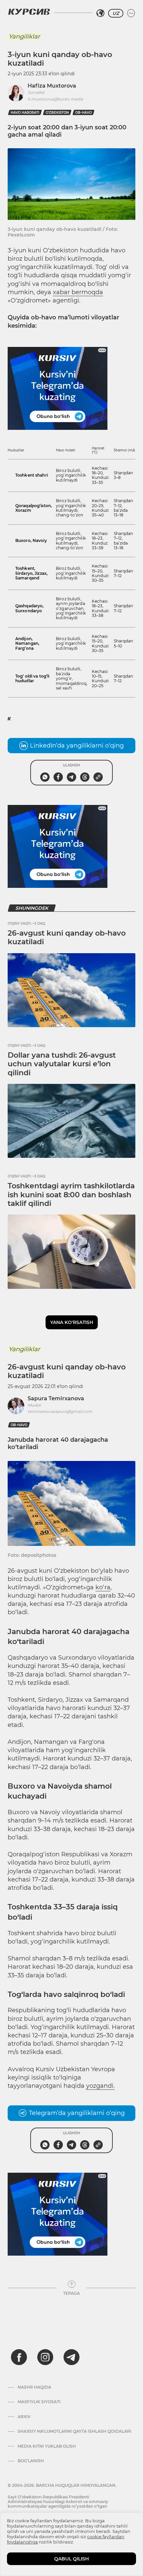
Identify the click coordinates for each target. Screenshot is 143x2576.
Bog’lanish (31, 2461)
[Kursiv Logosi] (29, 12)
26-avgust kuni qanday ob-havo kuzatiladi (67, 937)
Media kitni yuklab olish (47, 2446)
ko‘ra (103, 1587)
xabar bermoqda (78, 292)
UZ (116, 13)
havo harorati (25, 113)
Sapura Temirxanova (56, 1398)
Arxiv (24, 2417)
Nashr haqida (34, 2387)
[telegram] (71, 2357)
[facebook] (19, 2357)
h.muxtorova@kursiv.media (55, 99)
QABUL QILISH (71, 2559)
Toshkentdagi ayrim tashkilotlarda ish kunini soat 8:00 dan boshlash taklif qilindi (71, 1195)
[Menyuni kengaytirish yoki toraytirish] (131, 13)
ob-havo (83, 113)
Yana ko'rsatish (72, 1322)
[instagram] (45, 2357)
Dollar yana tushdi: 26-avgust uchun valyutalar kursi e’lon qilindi (62, 1064)
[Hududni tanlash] (100, 13)
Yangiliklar (24, 36)
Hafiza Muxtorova (52, 86)
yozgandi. (100, 2086)
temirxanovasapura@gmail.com (60, 1411)
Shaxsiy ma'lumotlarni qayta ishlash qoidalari (74, 2431)
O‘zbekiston (57, 113)
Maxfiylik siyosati (39, 2402)
